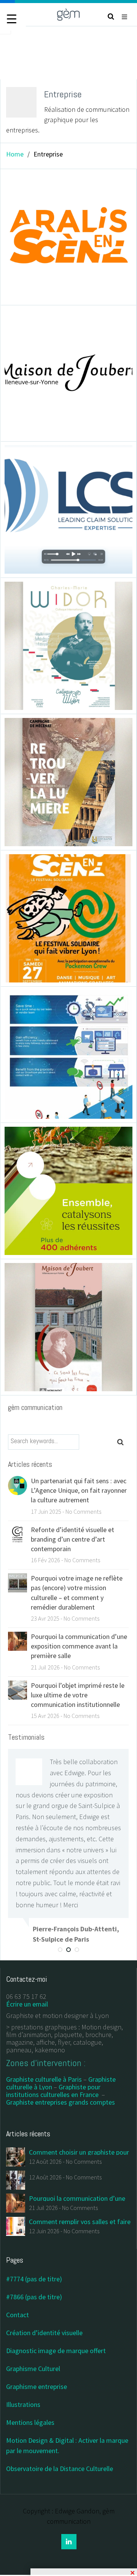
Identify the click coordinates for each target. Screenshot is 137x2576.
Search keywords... (34, 1441)
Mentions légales (30, 2422)
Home (15, 154)
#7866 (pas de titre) (34, 2297)
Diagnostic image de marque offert (56, 2351)
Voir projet (36, 233)
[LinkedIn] (69, 2542)
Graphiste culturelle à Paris (44, 2079)
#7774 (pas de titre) (34, 2279)
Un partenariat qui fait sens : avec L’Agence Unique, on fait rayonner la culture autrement (79, 1490)
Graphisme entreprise (37, 2386)
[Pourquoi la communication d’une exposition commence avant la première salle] (18, 1640)
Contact (18, 2315)
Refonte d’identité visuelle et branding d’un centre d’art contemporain (72, 1539)
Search (124, 1442)
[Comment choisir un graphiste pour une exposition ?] (16, 2156)
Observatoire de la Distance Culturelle (60, 2469)
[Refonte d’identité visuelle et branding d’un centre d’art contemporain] (18, 1533)
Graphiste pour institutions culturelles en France (53, 2091)
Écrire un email (27, 2004)
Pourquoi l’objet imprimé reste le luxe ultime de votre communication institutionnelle (78, 1695)
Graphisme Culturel (33, 2369)
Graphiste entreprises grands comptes (61, 2102)
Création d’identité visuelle (44, 2333)
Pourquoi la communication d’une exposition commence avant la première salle (79, 1646)
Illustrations (23, 2404)
